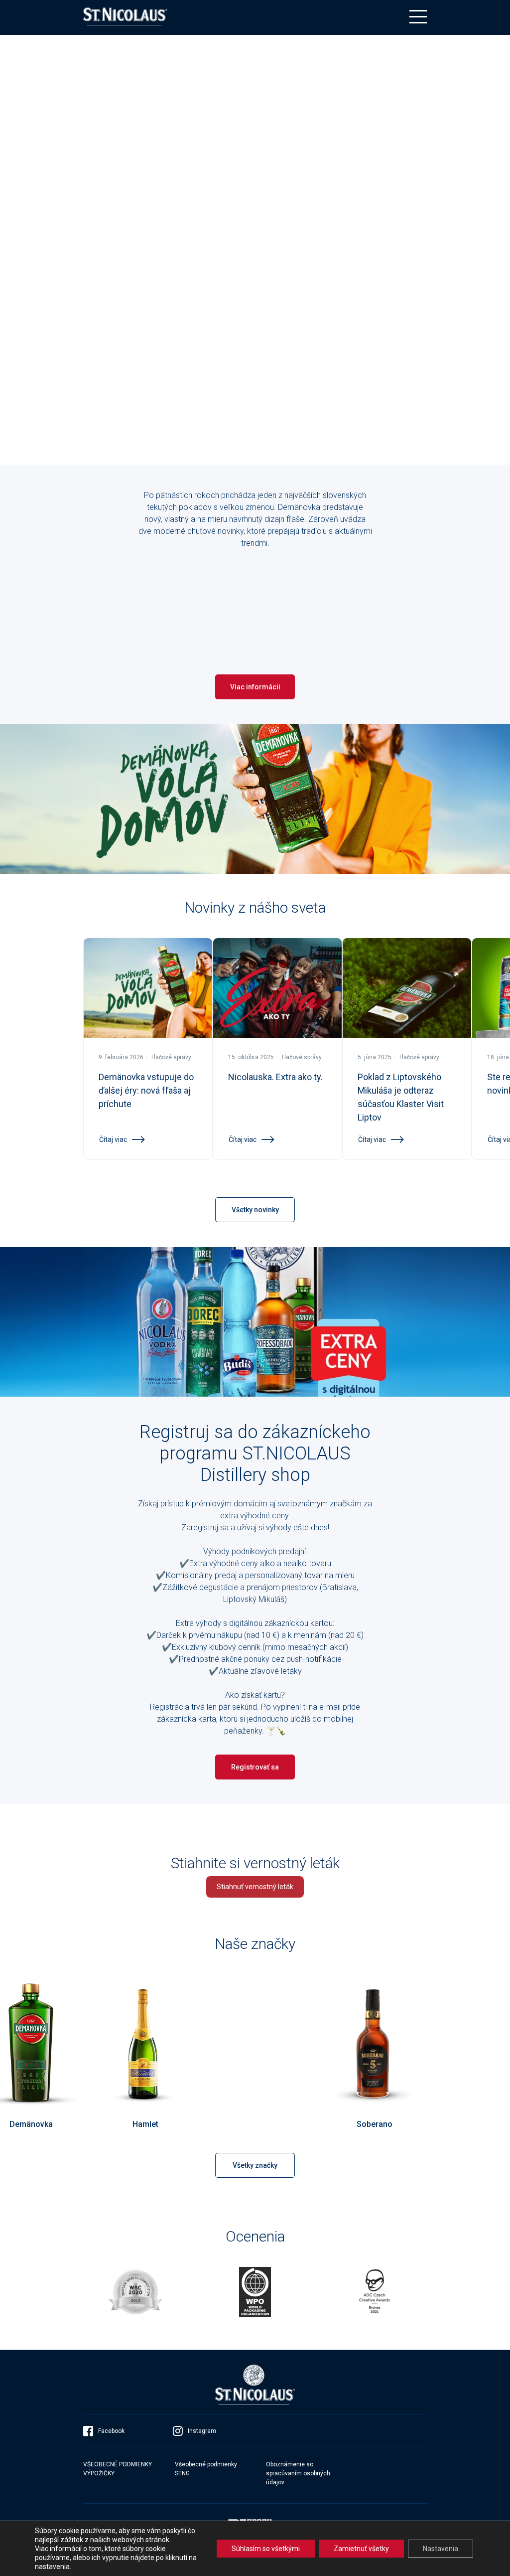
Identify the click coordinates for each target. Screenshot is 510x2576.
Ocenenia (255, 2236)
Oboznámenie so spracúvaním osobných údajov (298, 2473)
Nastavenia (441, 2549)
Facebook (111, 2431)
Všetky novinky (255, 1210)
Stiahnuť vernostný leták (255, 1887)
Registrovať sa (255, 1767)
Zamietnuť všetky (361, 2549)
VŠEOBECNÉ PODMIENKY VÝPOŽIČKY (118, 2469)
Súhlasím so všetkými (266, 2549)
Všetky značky (255, 2165)
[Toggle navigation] (418, 17)
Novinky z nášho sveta (255, 907)
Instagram (202, 2431)
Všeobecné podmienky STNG (206, 2469)
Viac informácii (255, 687)
